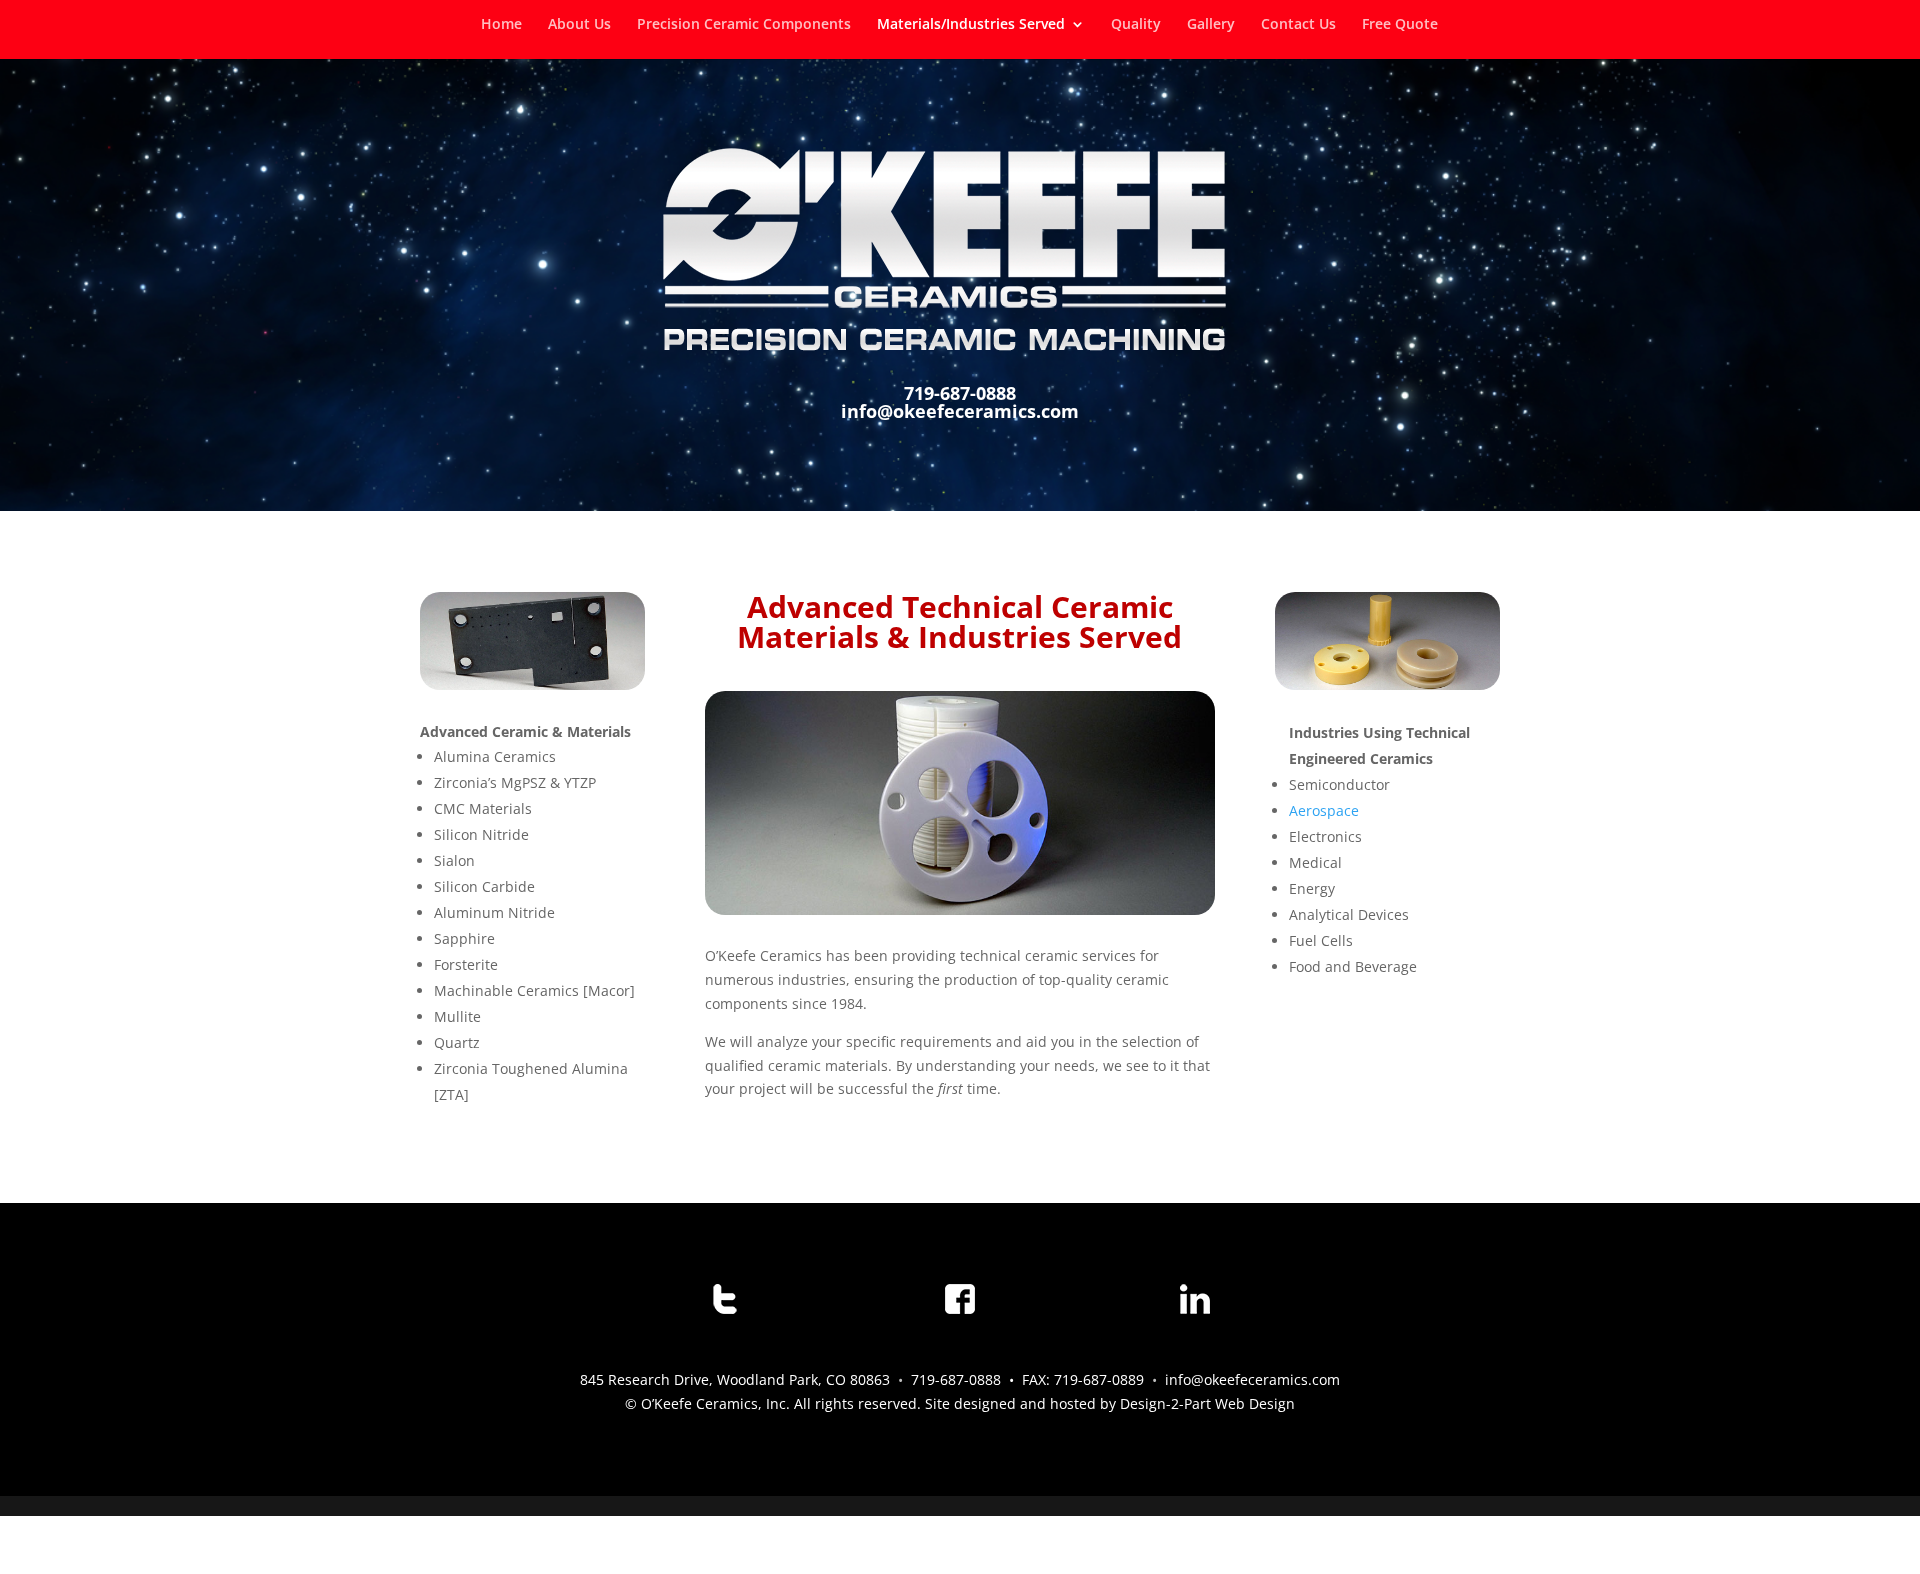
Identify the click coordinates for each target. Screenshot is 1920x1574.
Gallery (1211, 25)
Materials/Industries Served (971, 25)
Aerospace (1324, 810)
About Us (579, 25)
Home (501, 25)
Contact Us (1298, 25)
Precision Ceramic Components (744, 25)
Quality (1136, 25)
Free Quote (1400, 25)
